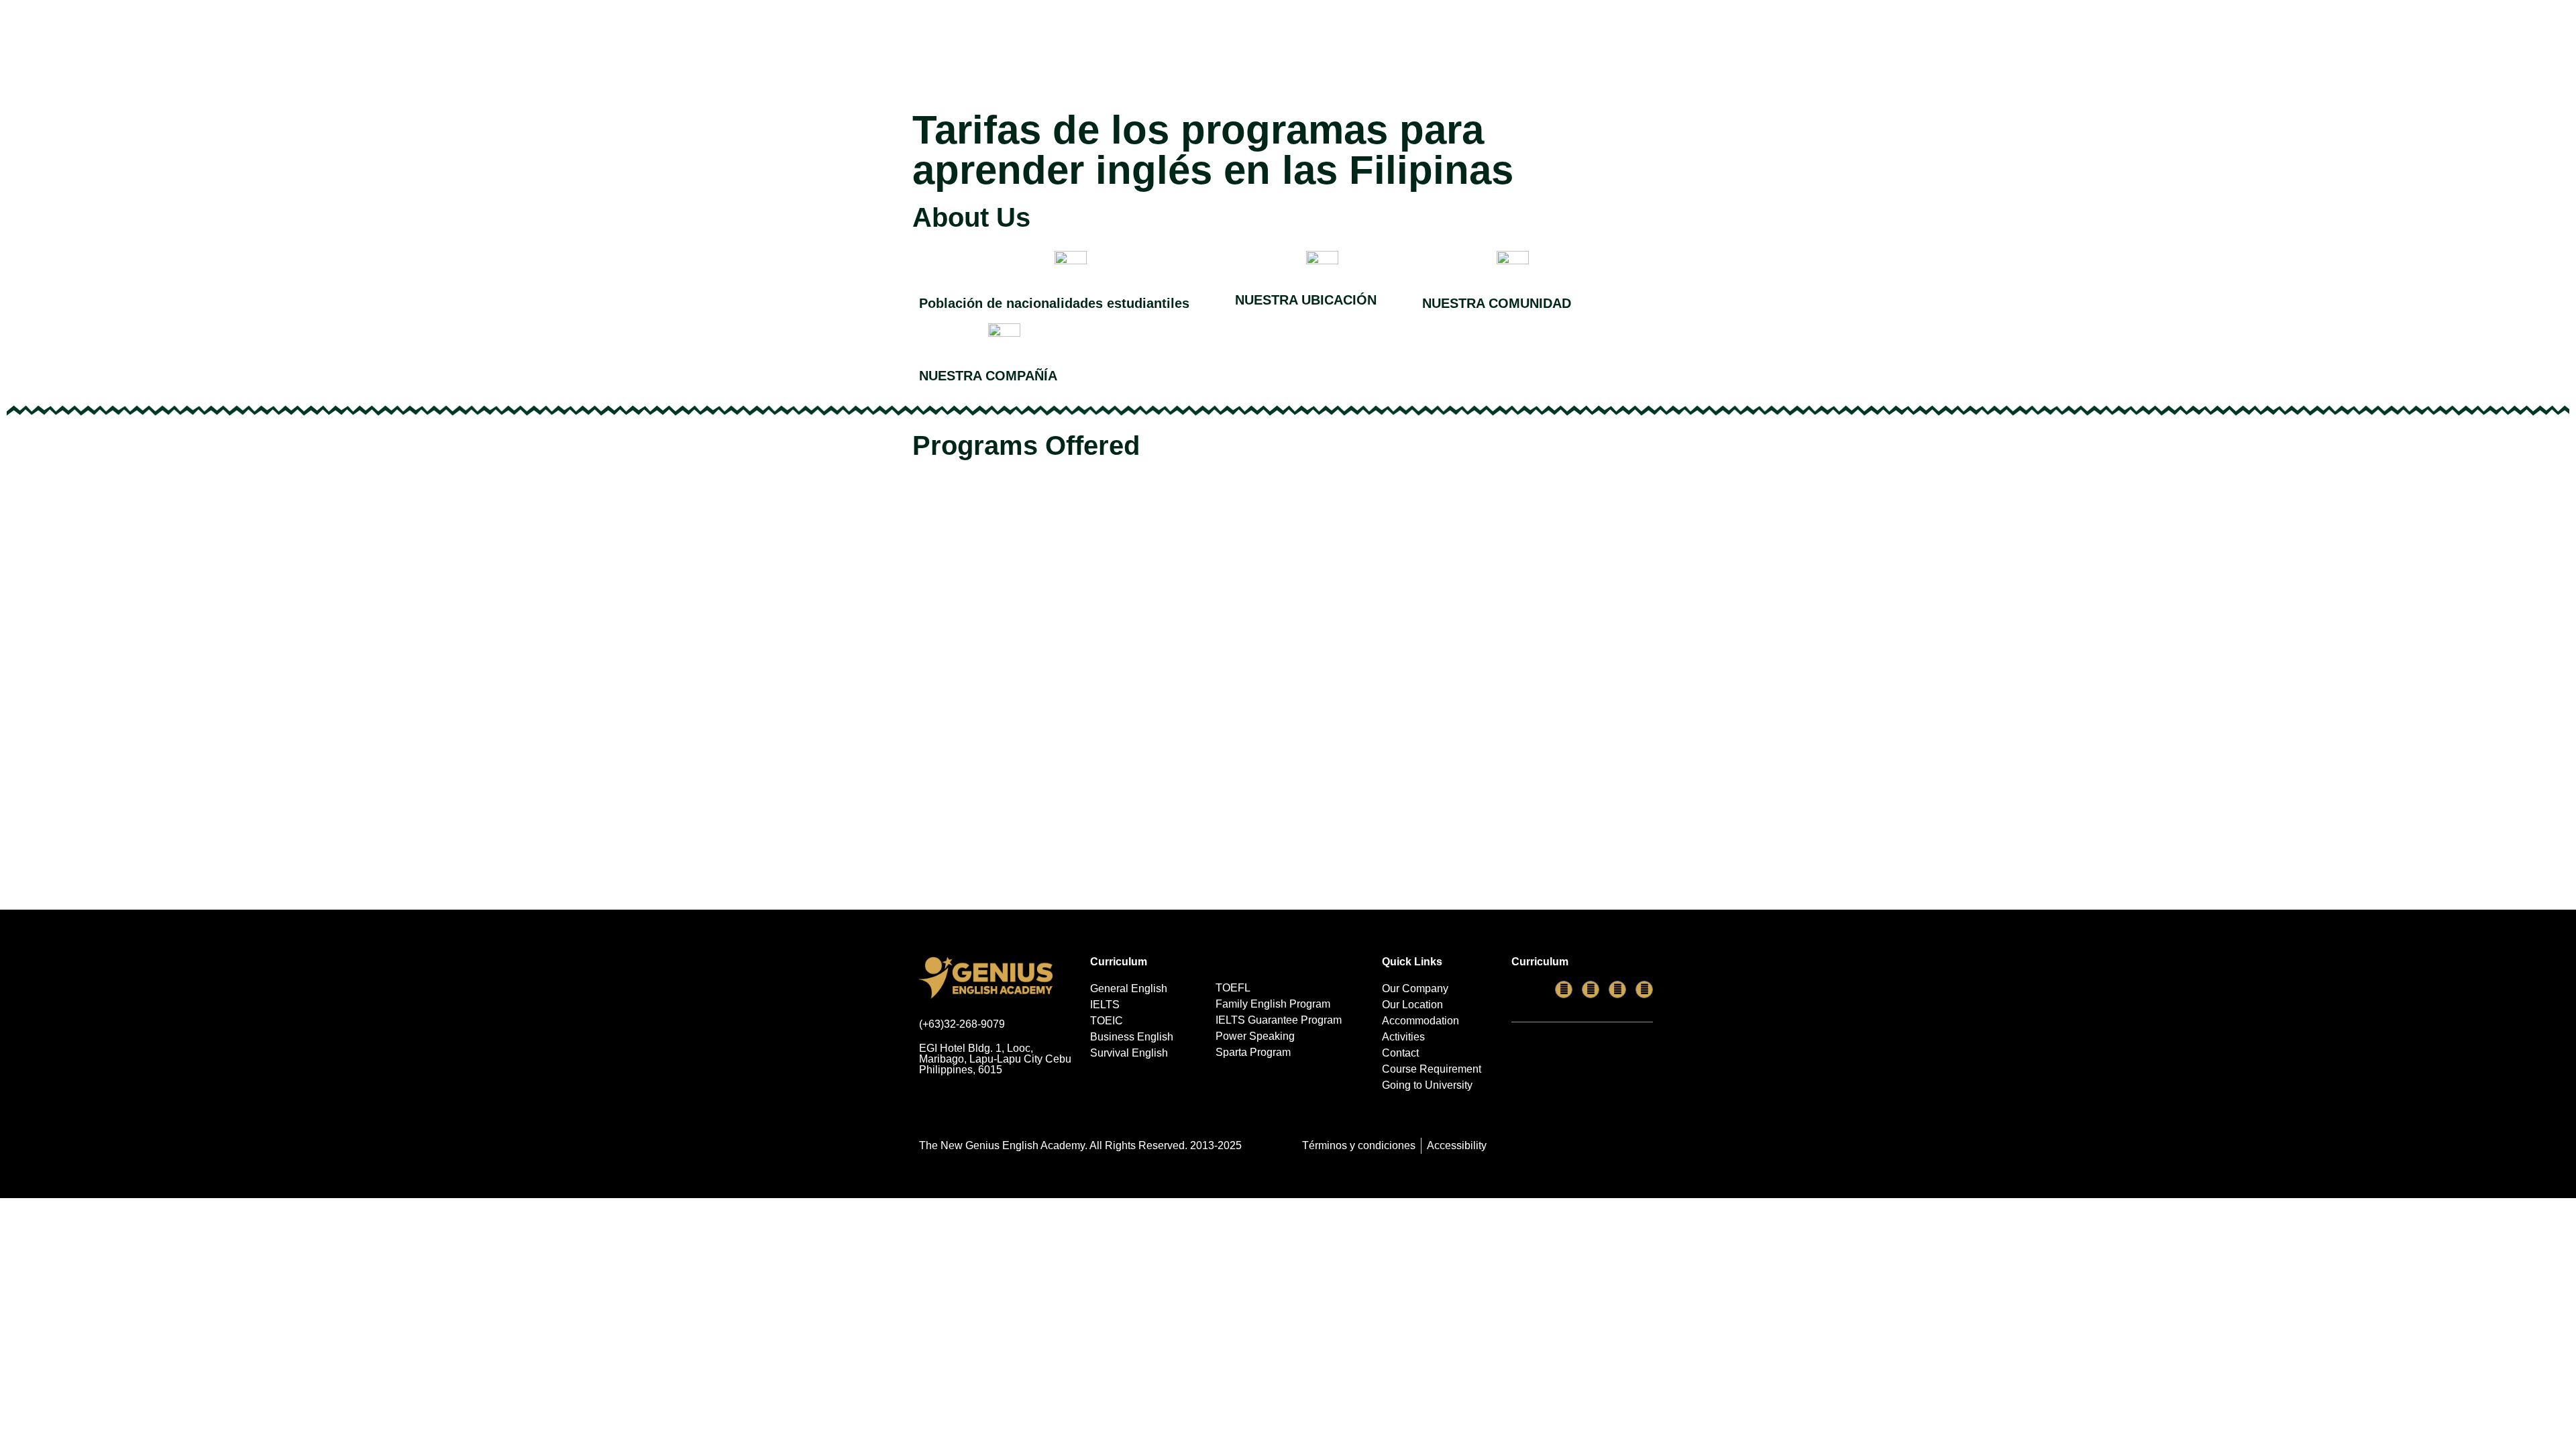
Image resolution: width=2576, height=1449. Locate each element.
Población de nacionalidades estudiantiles (1054, 303)
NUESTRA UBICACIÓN (1306, 300)
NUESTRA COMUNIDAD (1497, 303)
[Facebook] (1564, 989)
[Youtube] (1591, 989)
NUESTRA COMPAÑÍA (988, 376)
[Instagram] (1644, 989)
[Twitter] (1617, 989)
